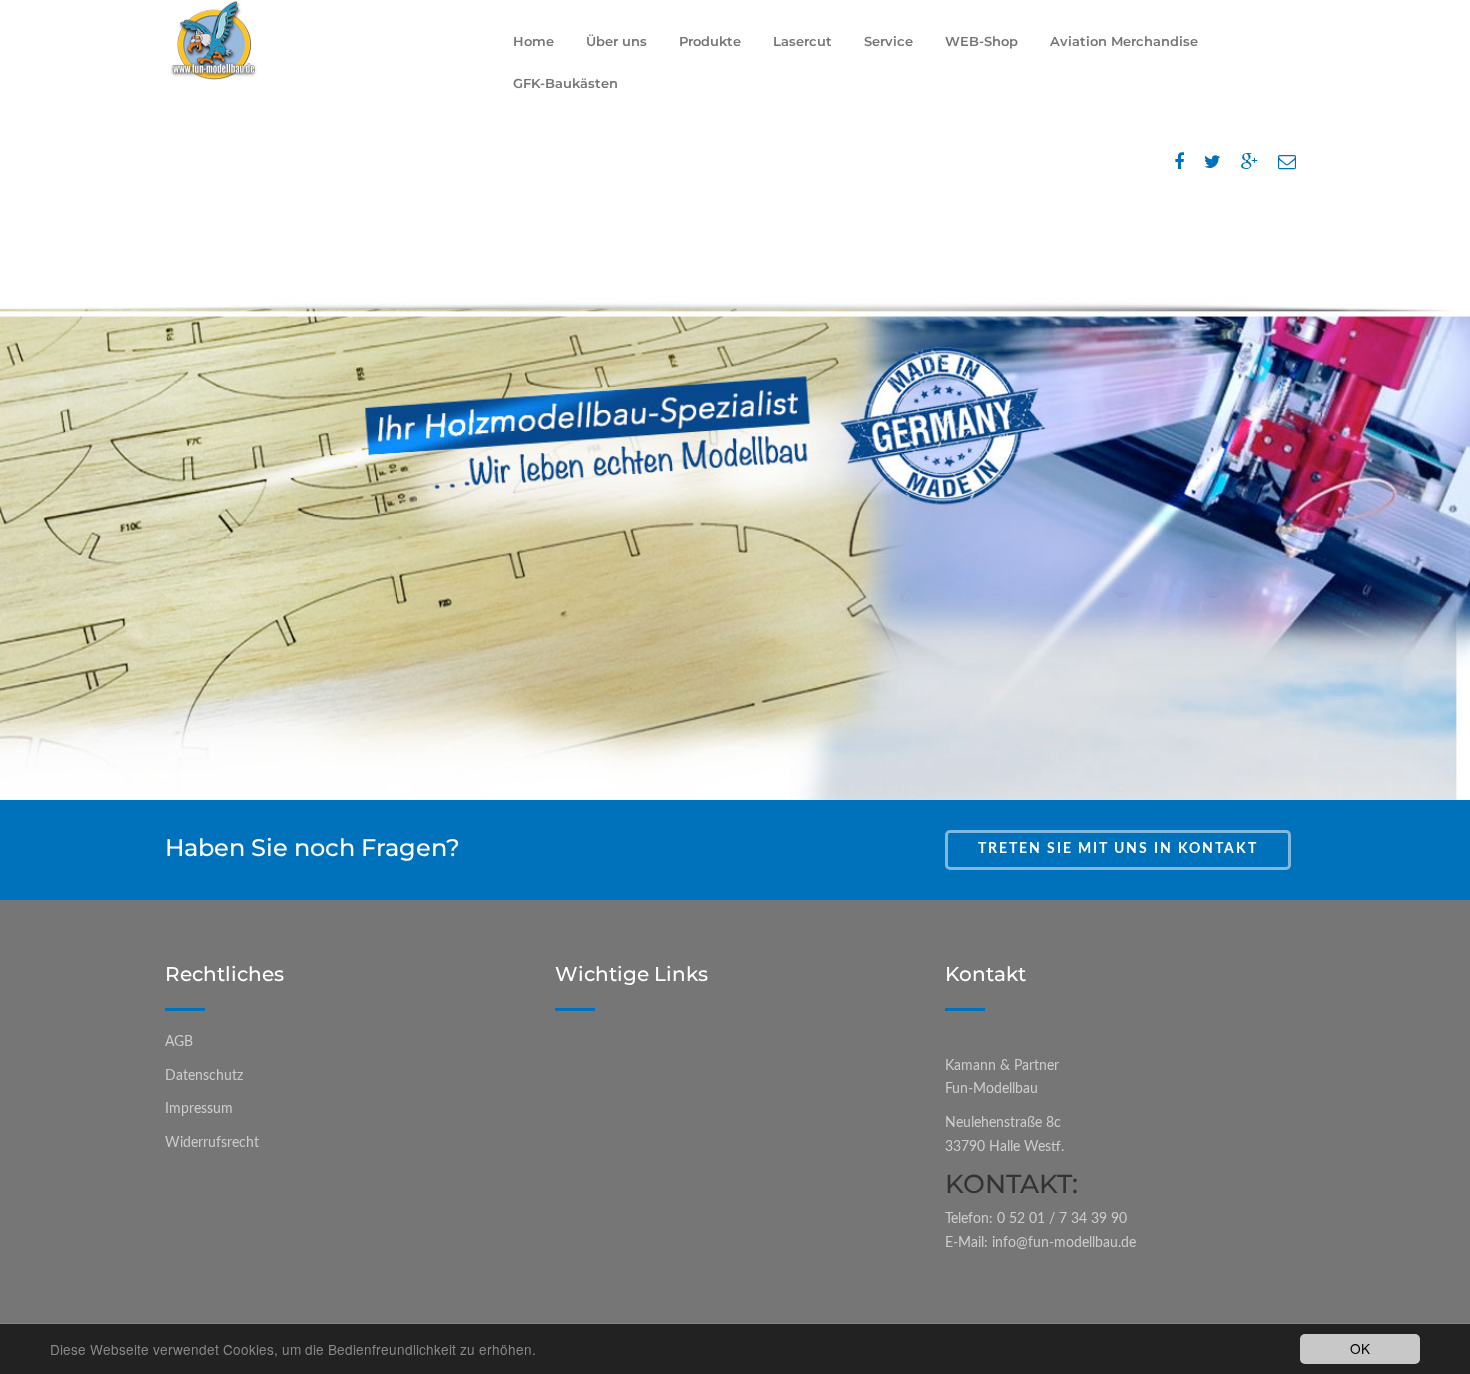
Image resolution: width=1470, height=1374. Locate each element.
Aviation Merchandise (1124, 41)
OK (1360, 1348)
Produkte (710, 41)
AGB (179, 1042)
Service (888, 41)
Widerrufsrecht (212, 1143)
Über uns (616, 41)
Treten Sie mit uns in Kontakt (1118, 849)
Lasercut (802, 41)
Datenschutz (204, 1076)
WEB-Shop (981, 41)
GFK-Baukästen (565, 83)
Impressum (199, 1109)
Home (533, 41)
